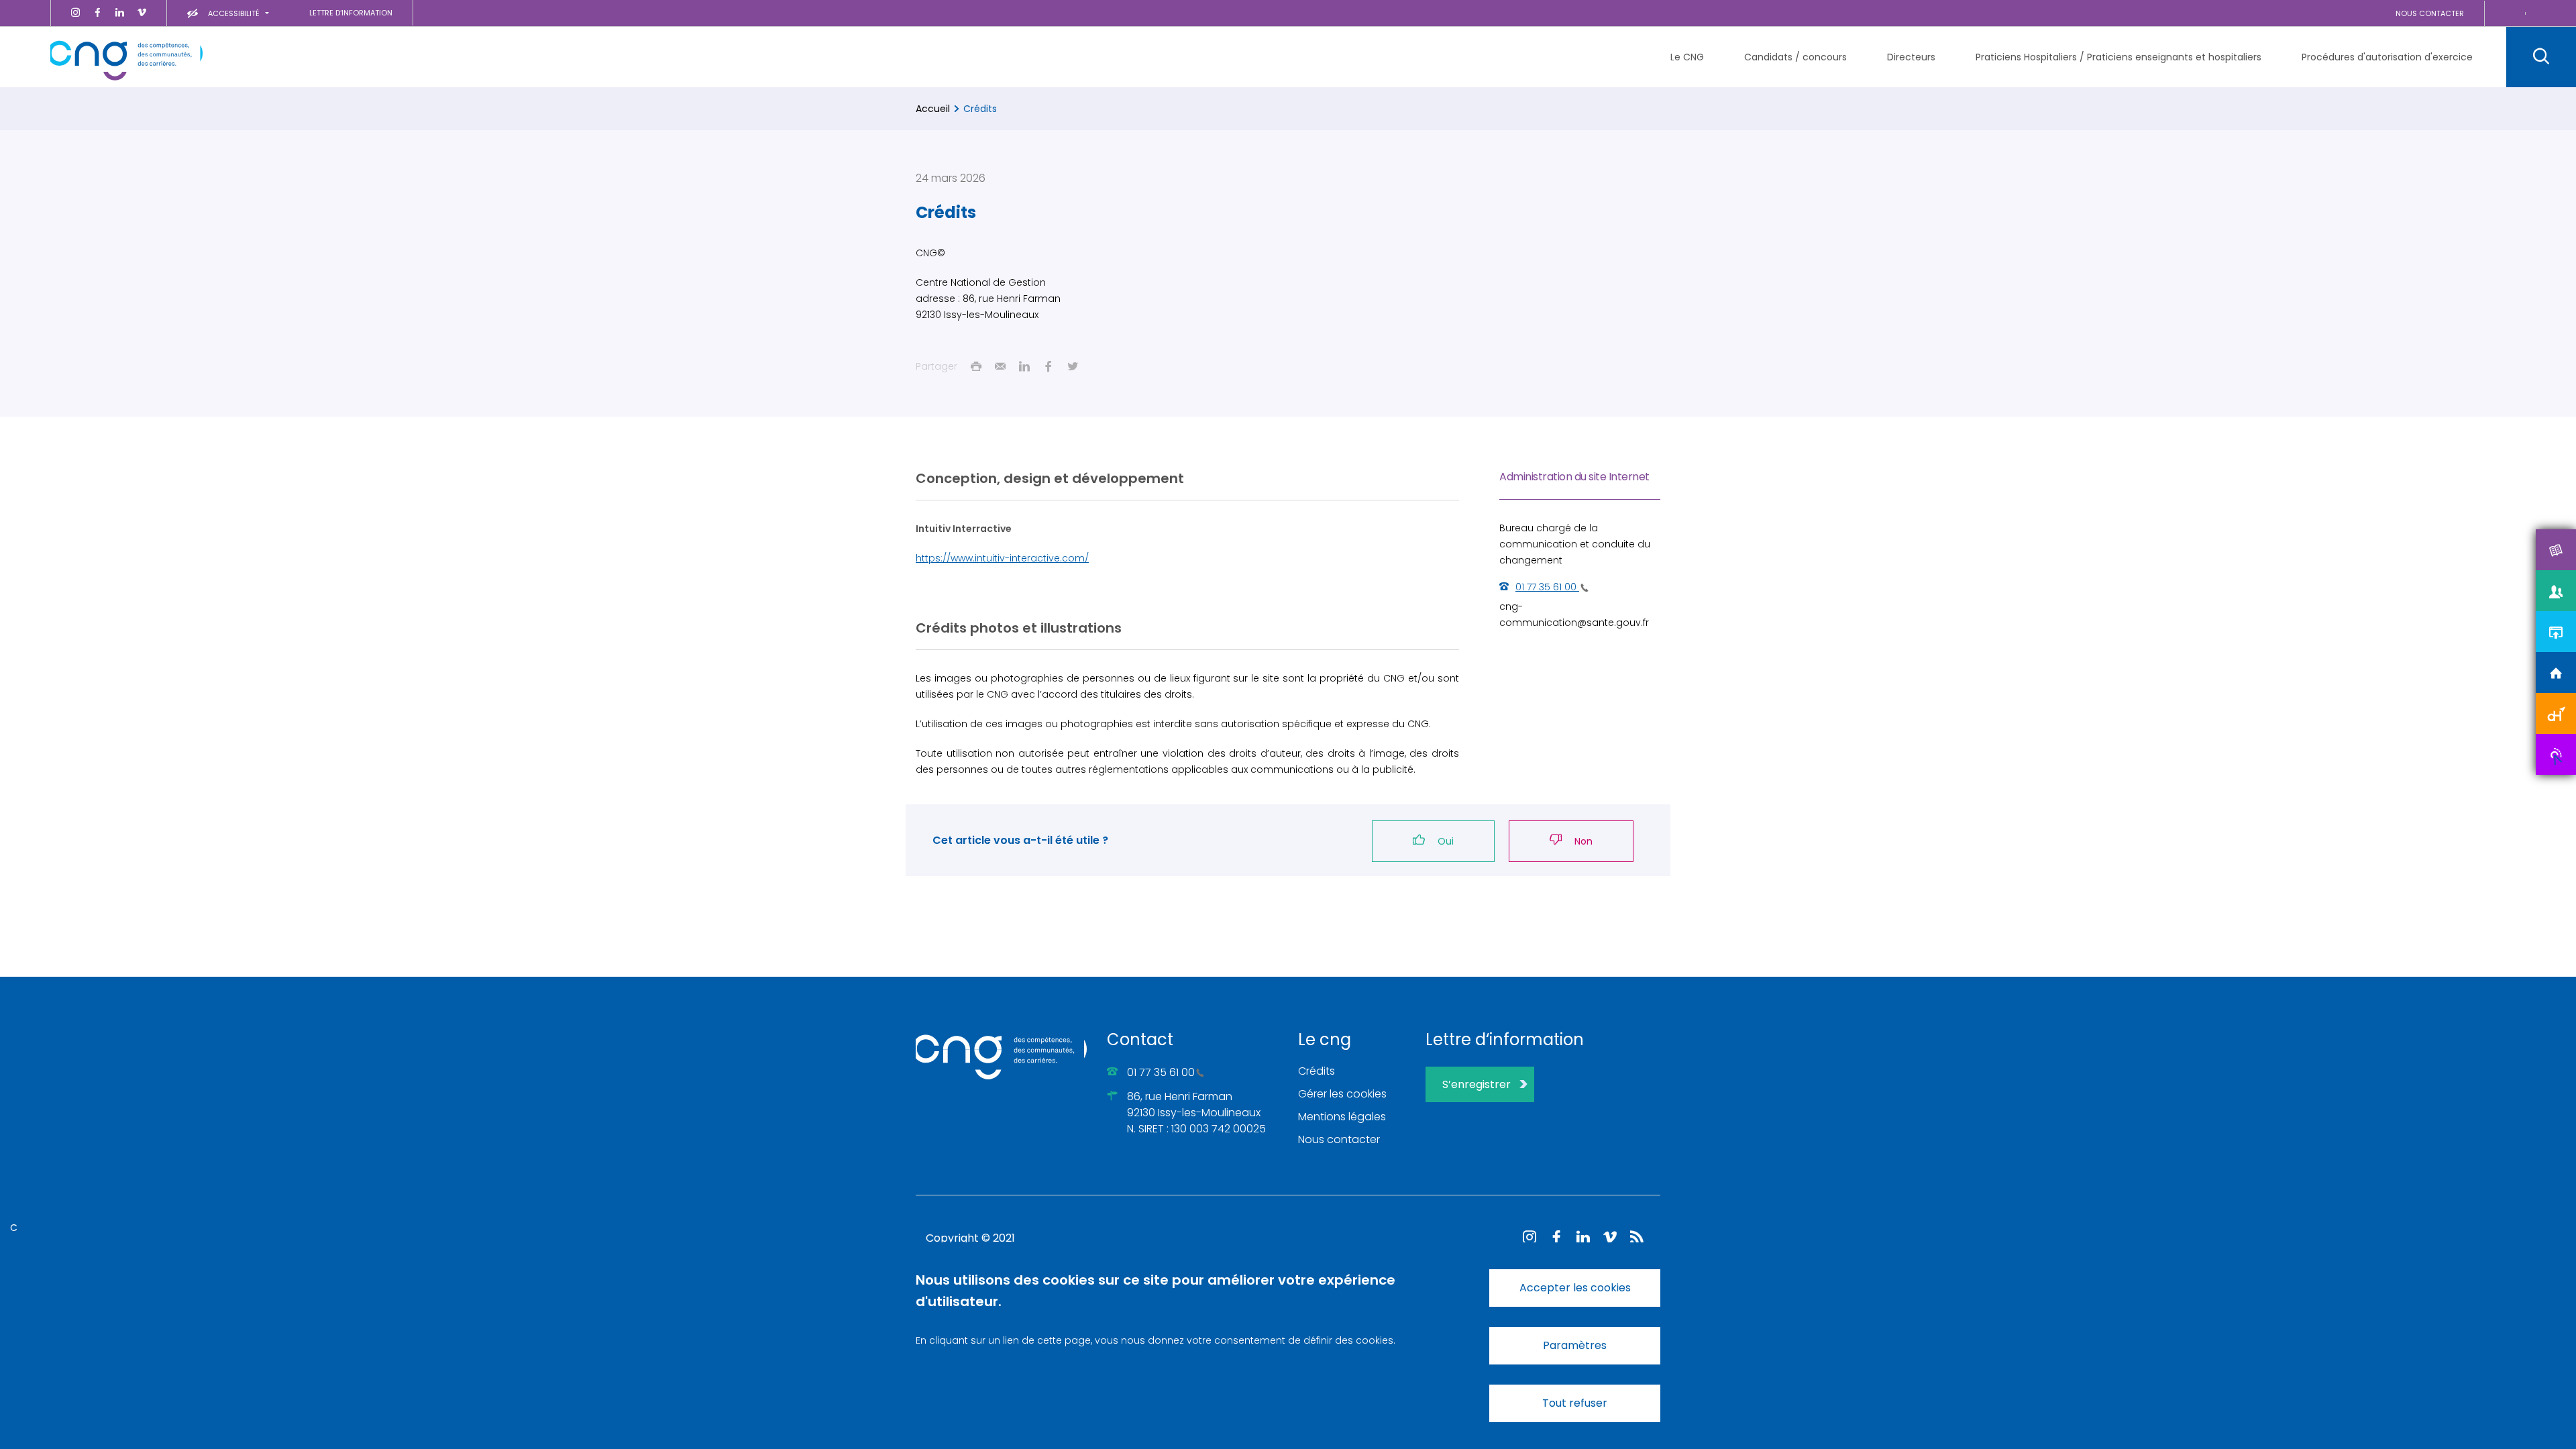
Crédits (1317, 1071)
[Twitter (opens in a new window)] (1073, 366)
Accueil (933, 109)
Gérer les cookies (1342, 1094)
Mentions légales (1342, 1117)
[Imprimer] (976, 366)
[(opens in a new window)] (75, 13)
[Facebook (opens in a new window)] (1049, 366)
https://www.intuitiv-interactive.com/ (1002, 558)
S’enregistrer (1477, 1084)
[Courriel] (1000, 366)
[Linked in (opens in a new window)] (1024, 366)
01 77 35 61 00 (1161, 1072)
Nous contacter (1339, 1139)
